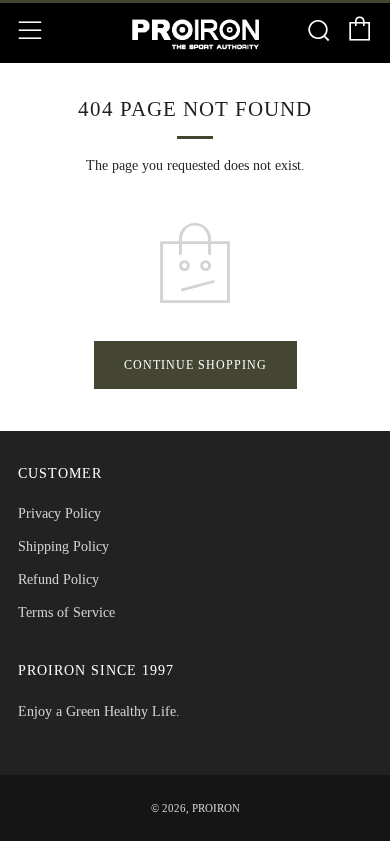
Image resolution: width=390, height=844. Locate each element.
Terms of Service (66, 612)
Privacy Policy (59, 513)
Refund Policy (58, 579)
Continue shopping (195, 365)
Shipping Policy (63, 546)
